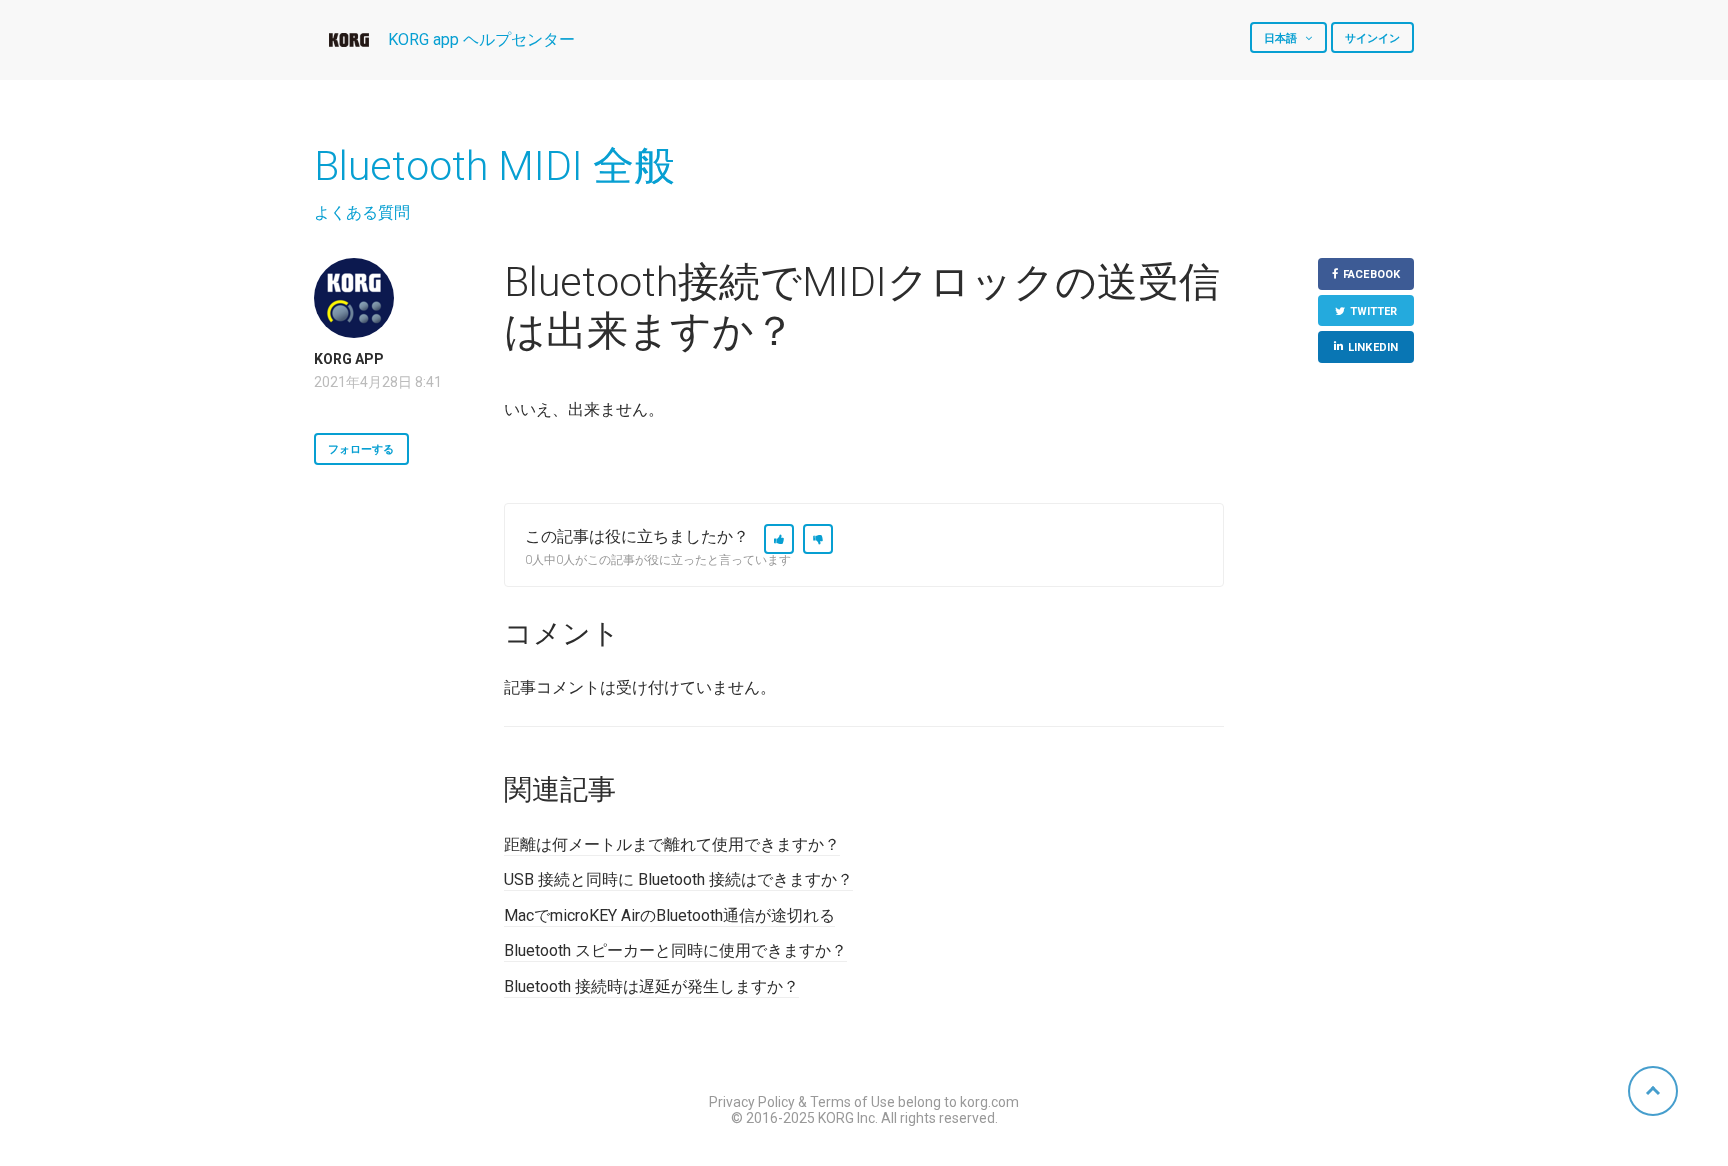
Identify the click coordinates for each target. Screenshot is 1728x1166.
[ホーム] (349, 40)
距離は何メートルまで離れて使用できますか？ (672, 844)
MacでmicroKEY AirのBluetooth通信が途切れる (669, 915)
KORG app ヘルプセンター (481, 39)
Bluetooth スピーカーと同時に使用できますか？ (675, 950)
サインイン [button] (1373, 38)
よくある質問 (362, 212)
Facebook (1371, 274)
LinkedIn (1373, 347)
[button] (779, 539)
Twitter (1374, 311)
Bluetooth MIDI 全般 (494, 166)
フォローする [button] (361, 449)
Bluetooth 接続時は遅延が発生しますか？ (651, 986)
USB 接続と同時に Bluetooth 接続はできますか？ (678, 879)
